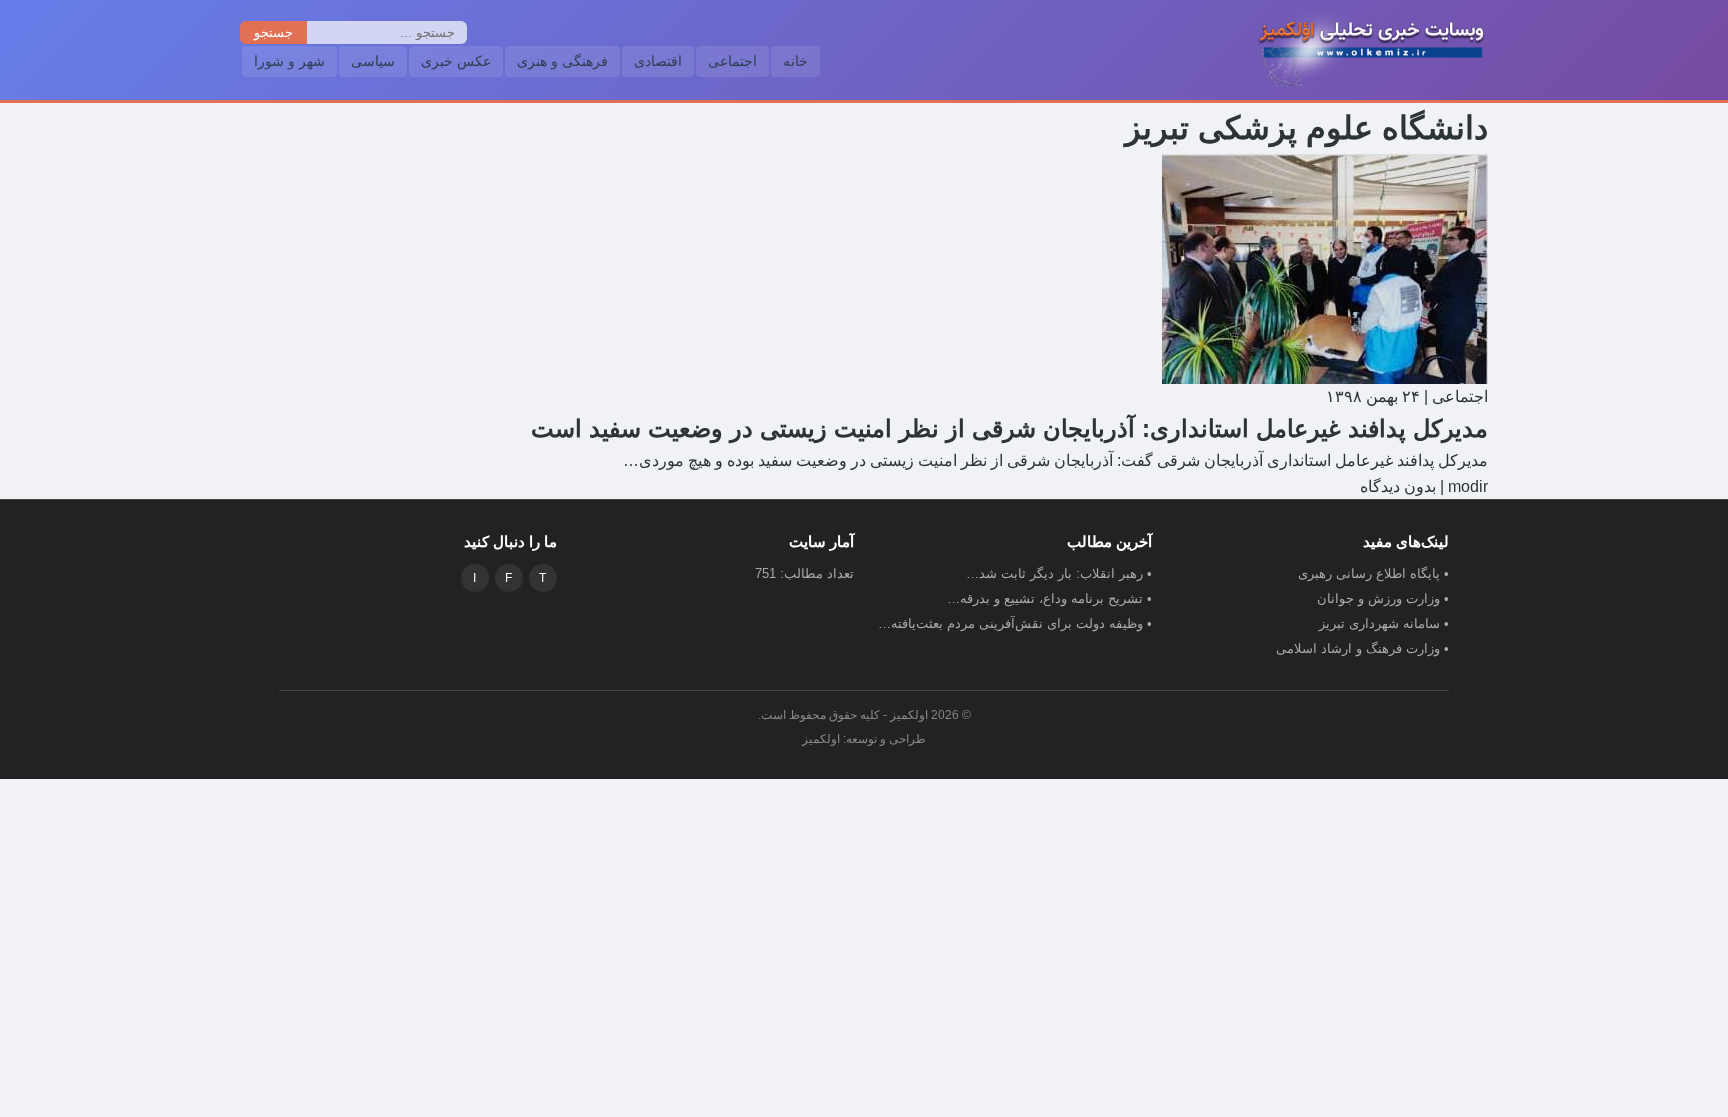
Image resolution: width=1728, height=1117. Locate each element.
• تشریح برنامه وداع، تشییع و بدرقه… (1049, 598)
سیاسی (373, 61)
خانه (795, 61)
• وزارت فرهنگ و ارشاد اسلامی (1362, 648)
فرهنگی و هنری (562, 61)
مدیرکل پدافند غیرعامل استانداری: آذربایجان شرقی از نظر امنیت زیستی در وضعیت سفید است (1009, 428)
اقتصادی (658, 61)
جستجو (273, 32)
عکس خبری (456, 61)
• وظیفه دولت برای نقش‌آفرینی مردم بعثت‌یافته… (1015, 623)
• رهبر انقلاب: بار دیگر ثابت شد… (1059, 573)
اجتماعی (732, 61)
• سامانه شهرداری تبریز (1384, 623)
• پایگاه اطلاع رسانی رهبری (1373, 573)
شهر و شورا (289, 61)
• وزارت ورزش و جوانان (1383, 598)
